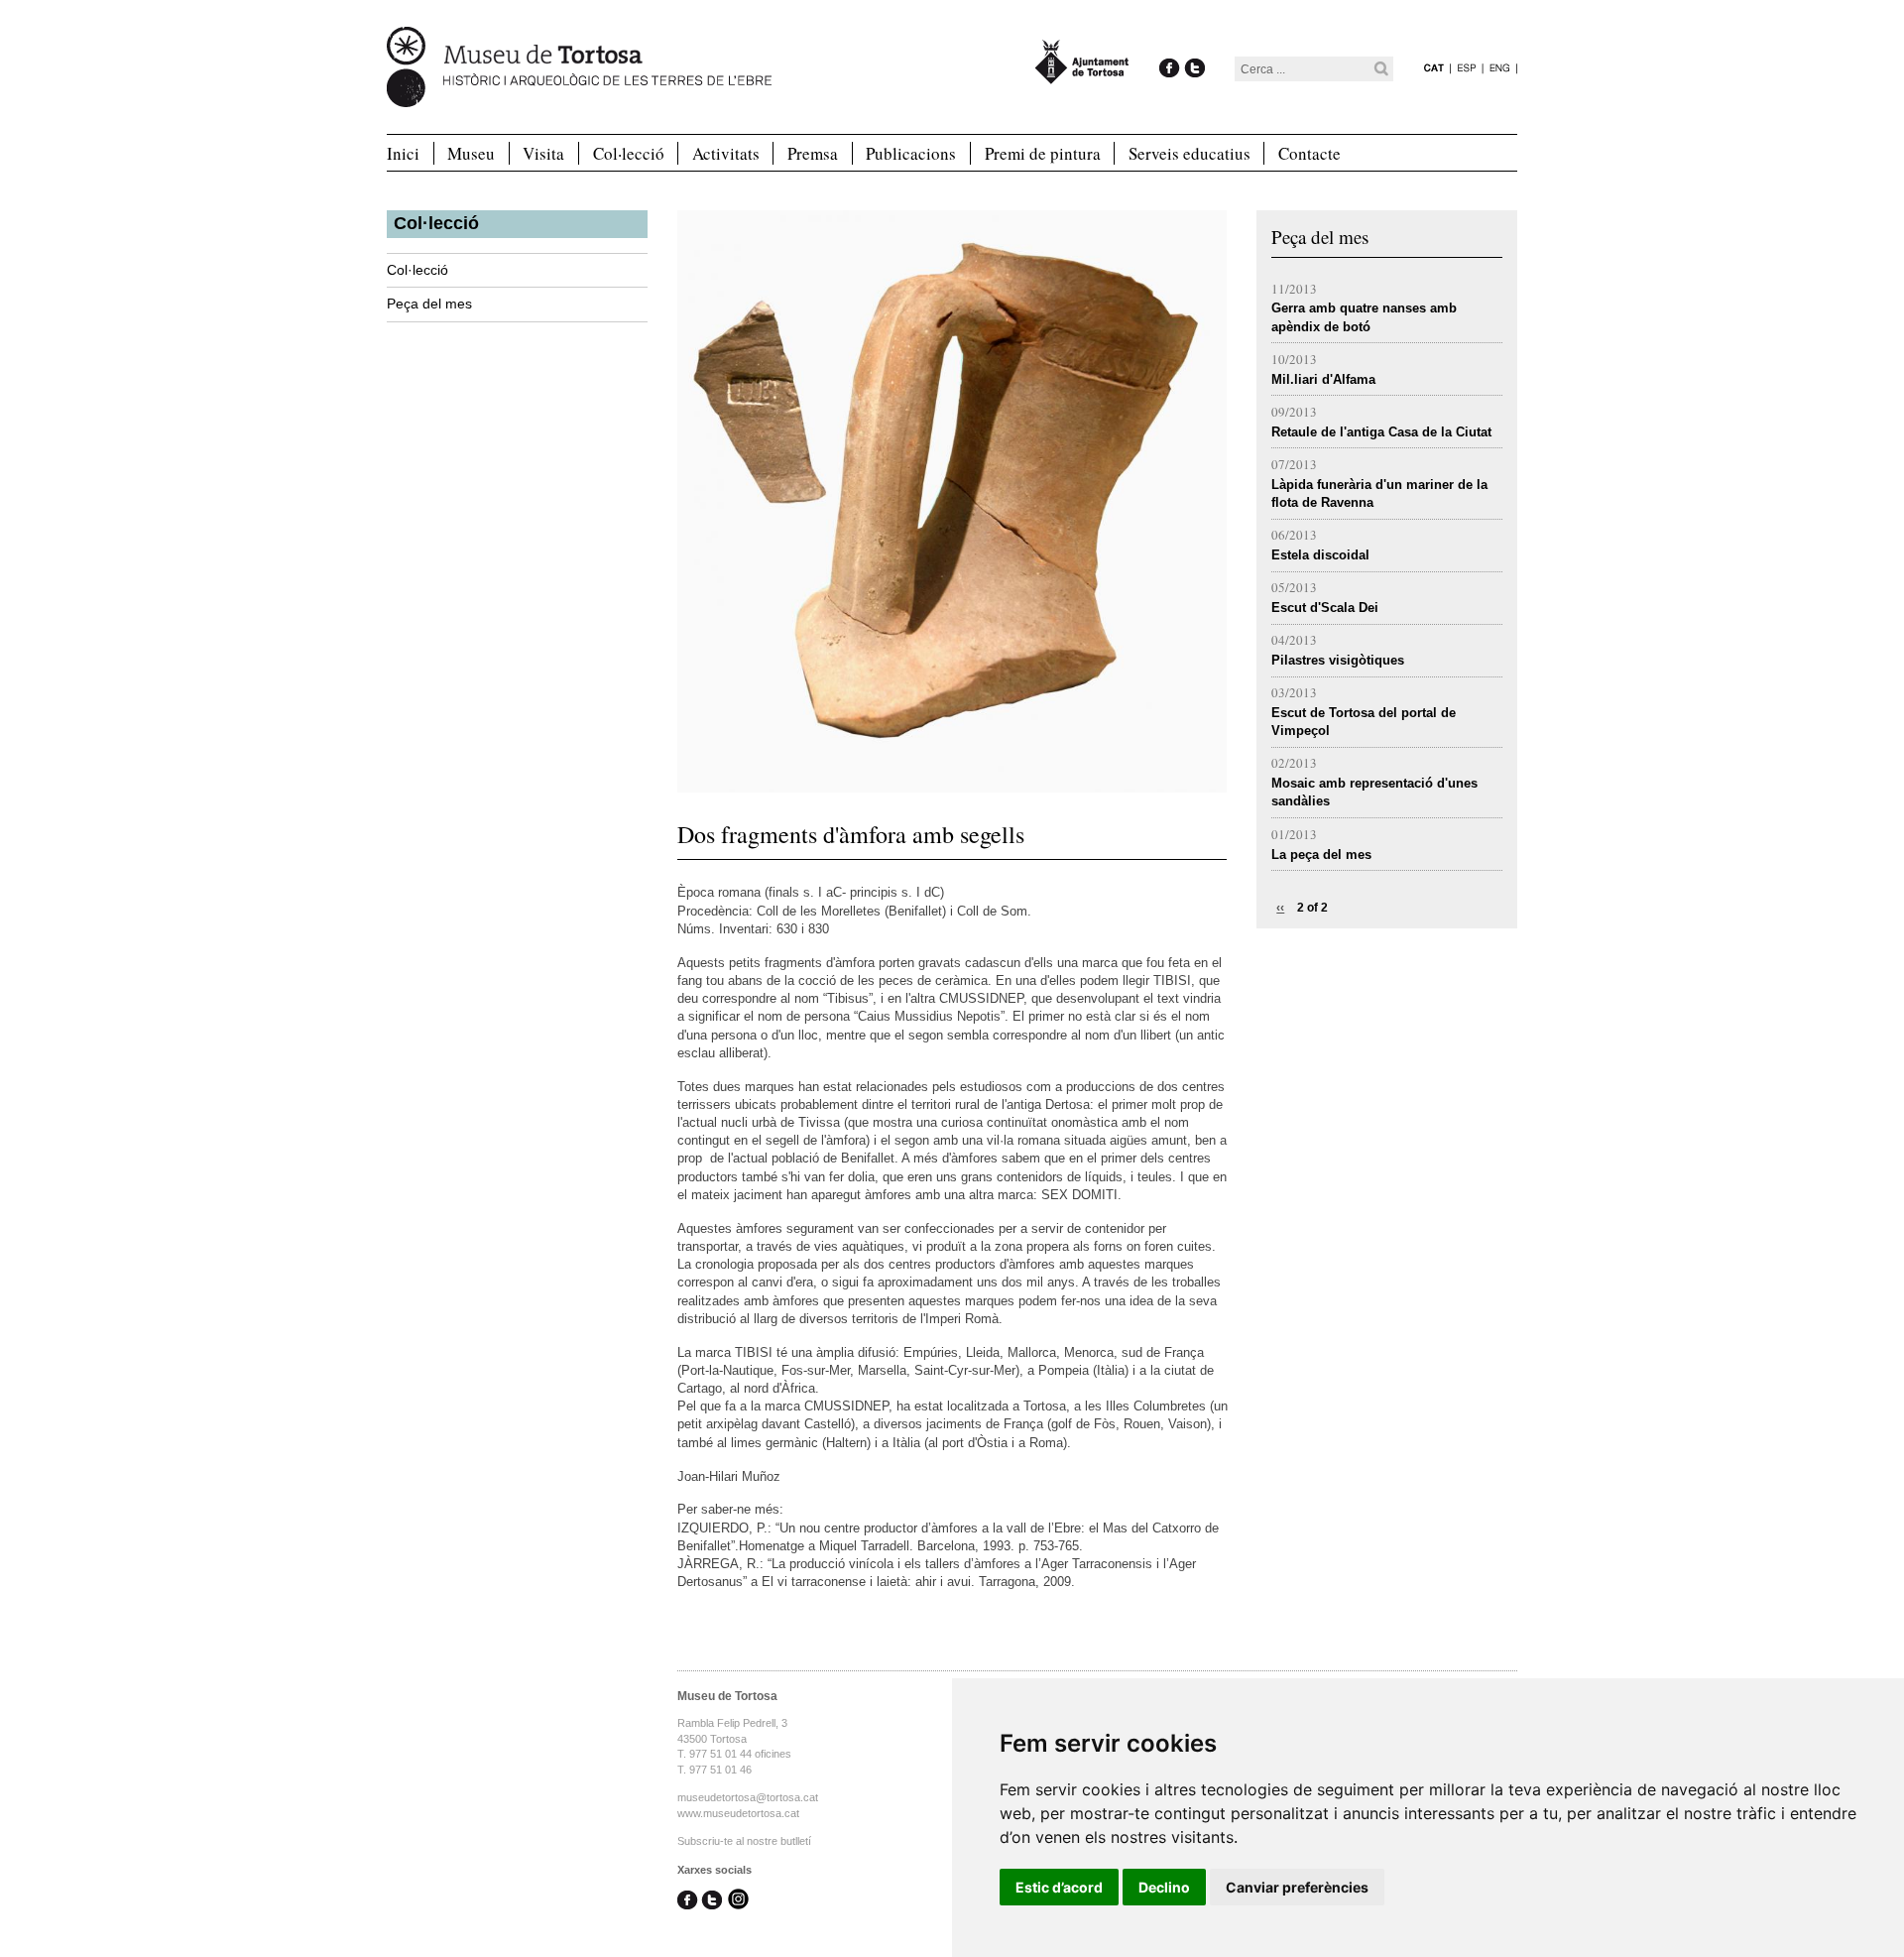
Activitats (726, 153)
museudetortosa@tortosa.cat (748, 1797)
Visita (543, 153)
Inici (403, 153)
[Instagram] (738, 1901)
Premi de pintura (1043, 153)
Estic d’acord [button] (1059, 1887)
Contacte (1309, 153)
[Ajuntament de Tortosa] (1082, 75)
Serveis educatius (1190, 153)
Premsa (813, 153)
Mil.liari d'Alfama (1323, 379)
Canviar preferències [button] (1297, 1887)
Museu (471, 153)
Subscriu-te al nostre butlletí (744, 1841)
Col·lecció (629, 153)
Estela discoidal (1320, 555)
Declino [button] (1164, 1887)
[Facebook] (1170, 47)
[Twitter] (1194, 47)
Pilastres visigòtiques (1338, 660)
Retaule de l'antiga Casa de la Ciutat (1381, 432)
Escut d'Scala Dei (1325, 608)
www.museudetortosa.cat (738, 1813)
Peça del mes (429, 304)
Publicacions (911, 153)
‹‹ (1280, 908)
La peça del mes (1321, 855)
